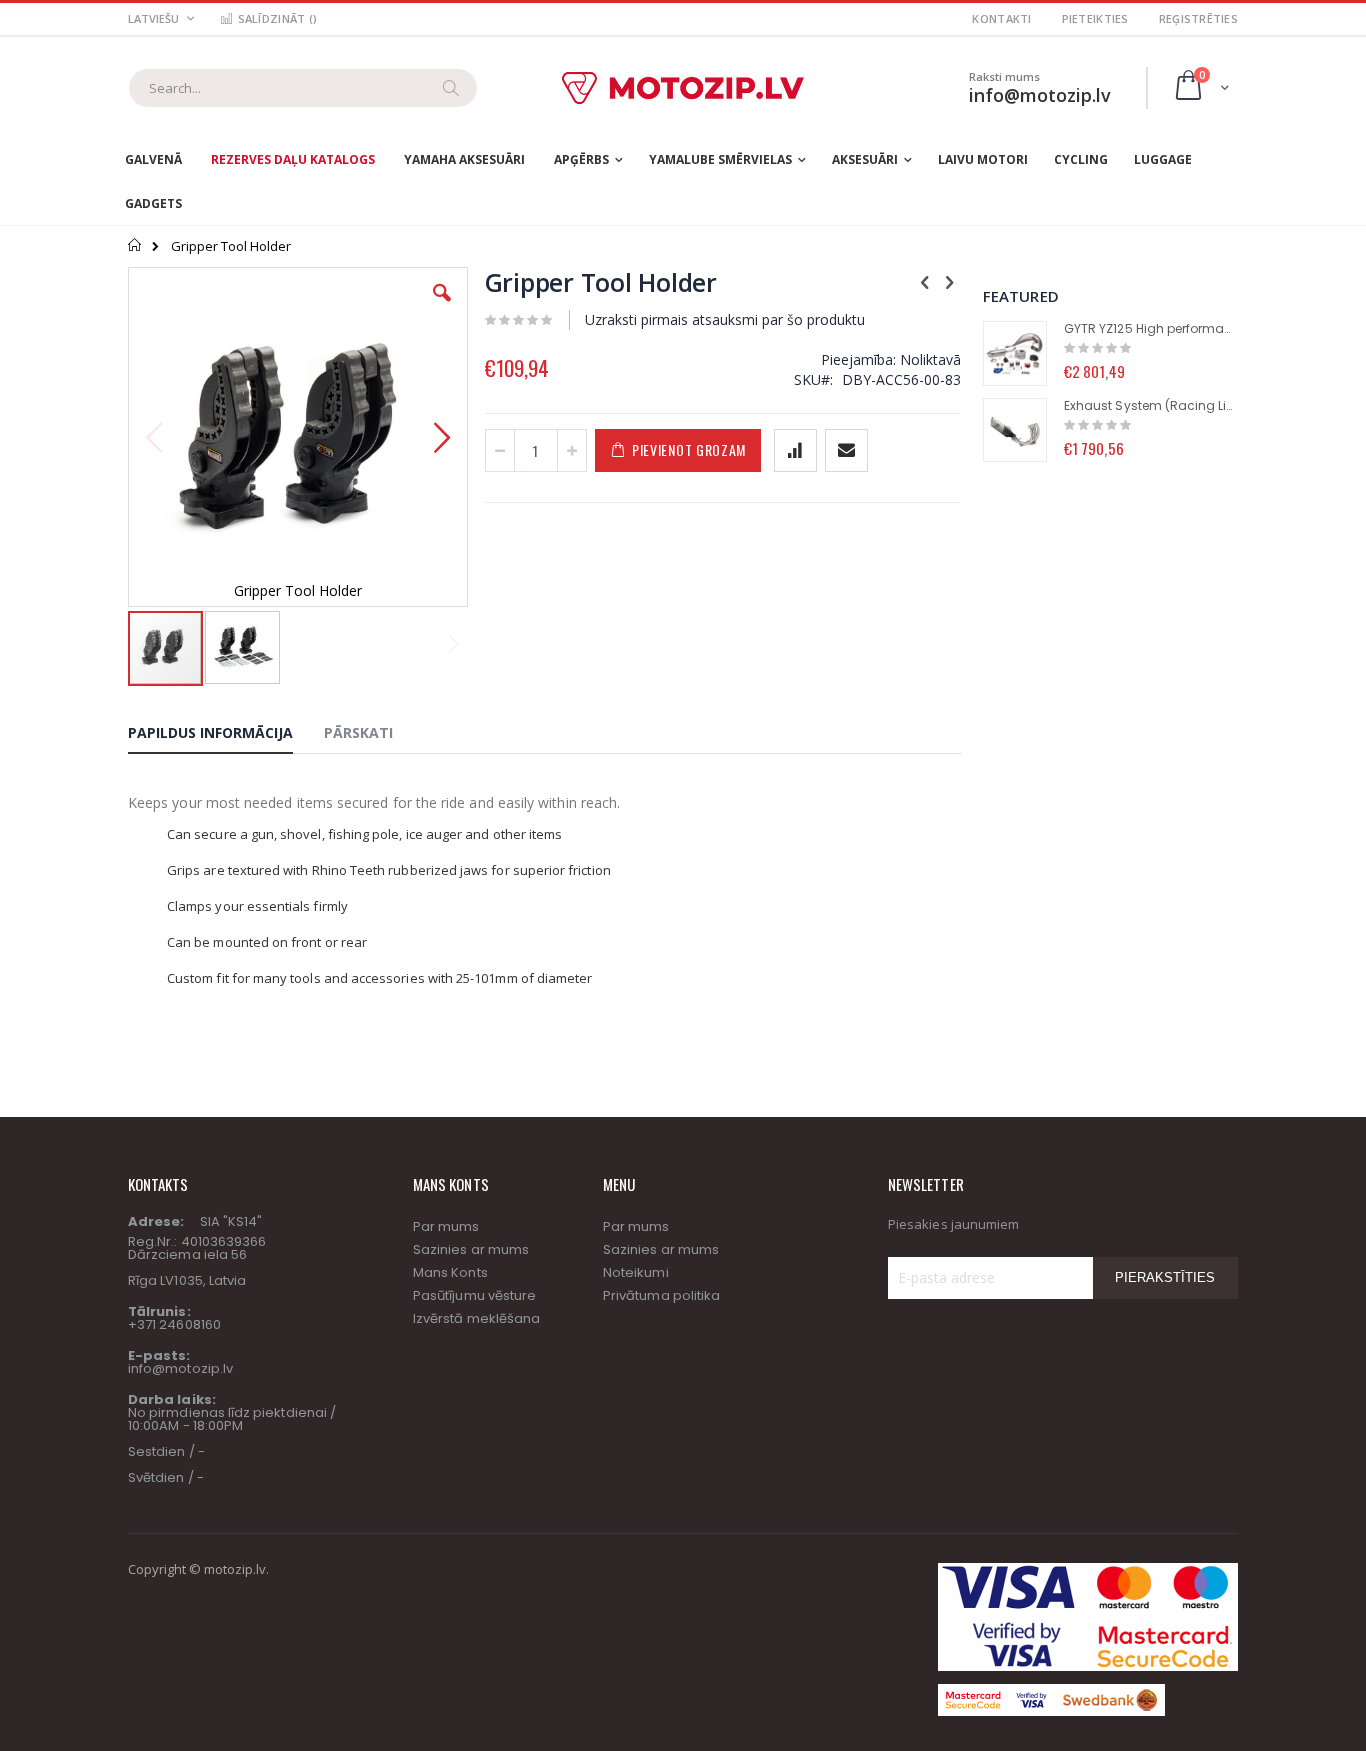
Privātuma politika (661, 1295)
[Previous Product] (925, 281)
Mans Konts (450, 1272)
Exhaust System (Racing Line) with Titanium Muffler (1151, 406)
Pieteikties (1095, 18)
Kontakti (1001, 18)
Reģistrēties (1198, 18)
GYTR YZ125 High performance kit (1151, 329)
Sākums (135, 245)
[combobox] (303, 88)
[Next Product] (950, 281)
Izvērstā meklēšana (476, 1318)
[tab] (225, 736)
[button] (442, 308)
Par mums (446, 1226)
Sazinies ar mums (471, 1249)
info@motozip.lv (180, 1368)
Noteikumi (636, 1272)
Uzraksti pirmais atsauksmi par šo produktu (725, 319)
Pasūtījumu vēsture (474, 1295)
